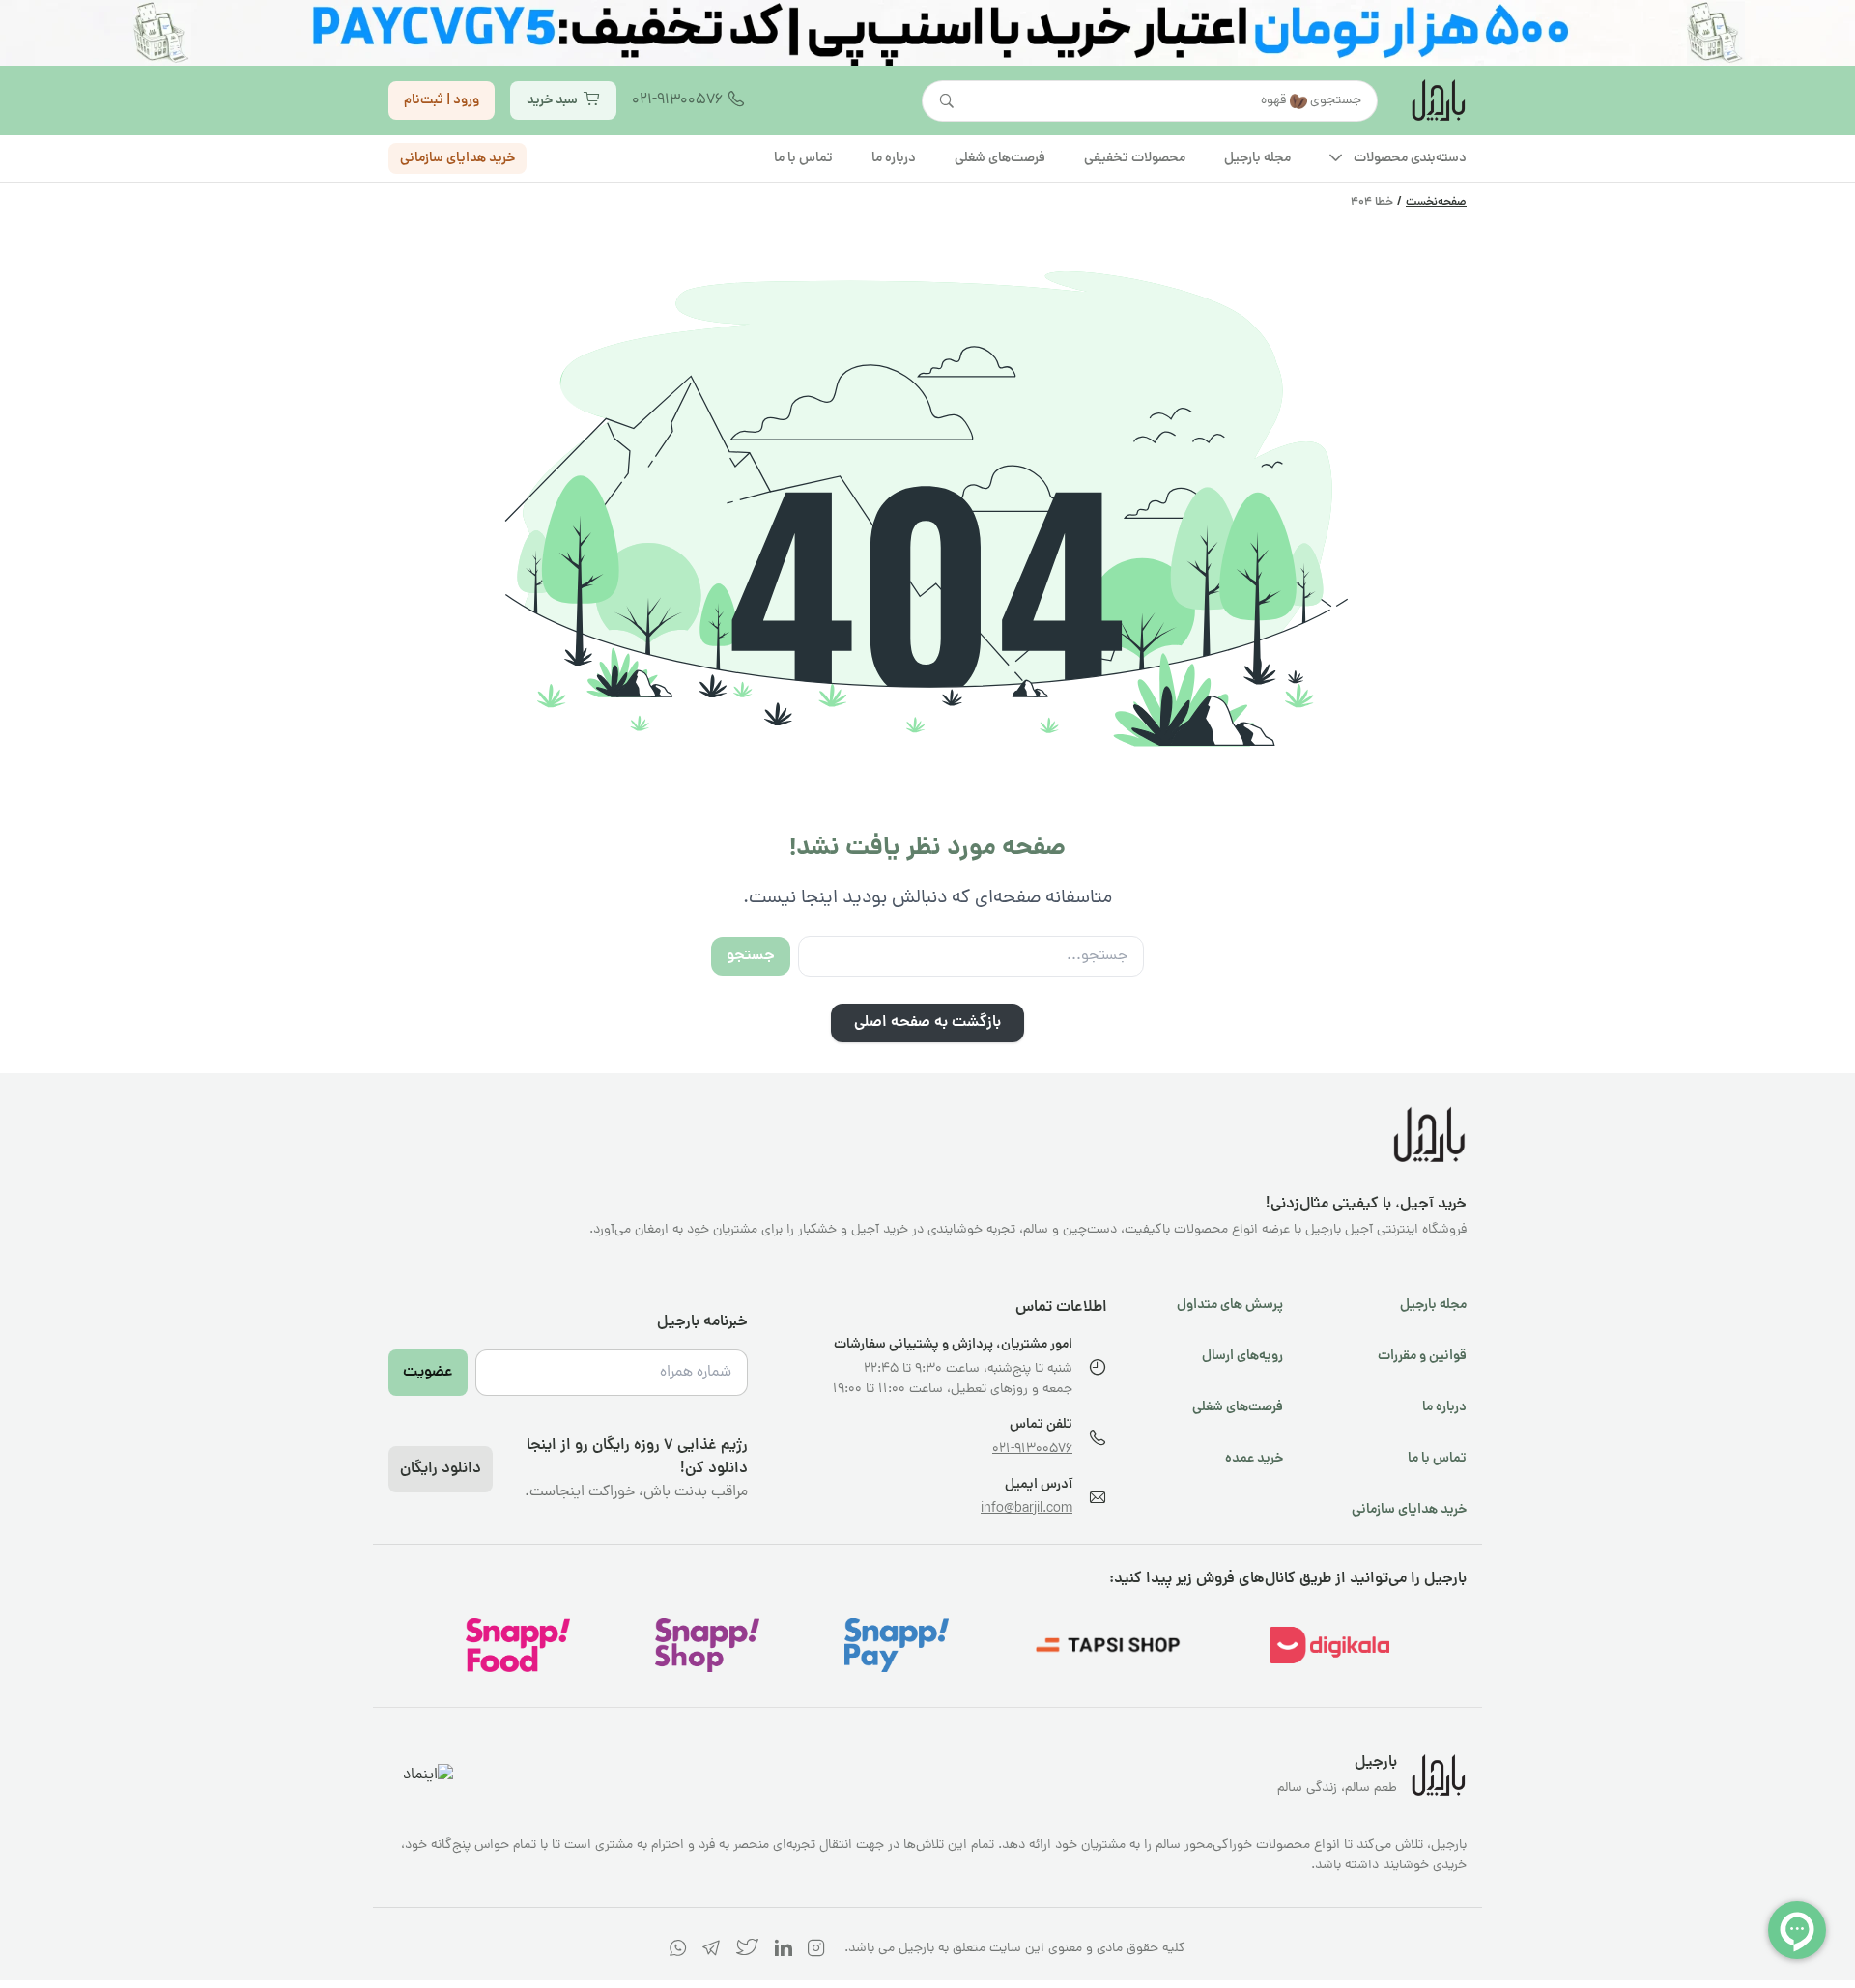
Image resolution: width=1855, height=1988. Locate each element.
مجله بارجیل (1433, 1305)
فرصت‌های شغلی (1238, 1407)
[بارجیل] (1438, 100)
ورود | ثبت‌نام (442, 99)
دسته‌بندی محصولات (1410, 157)
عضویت (428, 1373)
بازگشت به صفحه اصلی (927, 1023)
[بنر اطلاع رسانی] (927, 33)
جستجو (751, 956)
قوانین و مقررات (1422, 1356)
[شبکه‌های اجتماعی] (816, 1952)
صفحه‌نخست (1436, 203)
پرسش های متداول (1230, 1305)
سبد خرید (552, 99)
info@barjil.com (1027, 1509)
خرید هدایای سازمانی (457, 157)
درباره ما (1444, 1407)
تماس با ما (1437, 1459)
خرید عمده (1254, 1459)
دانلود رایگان (441, 1469)
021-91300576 (677, 100)
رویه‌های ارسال (1242, 1356)
